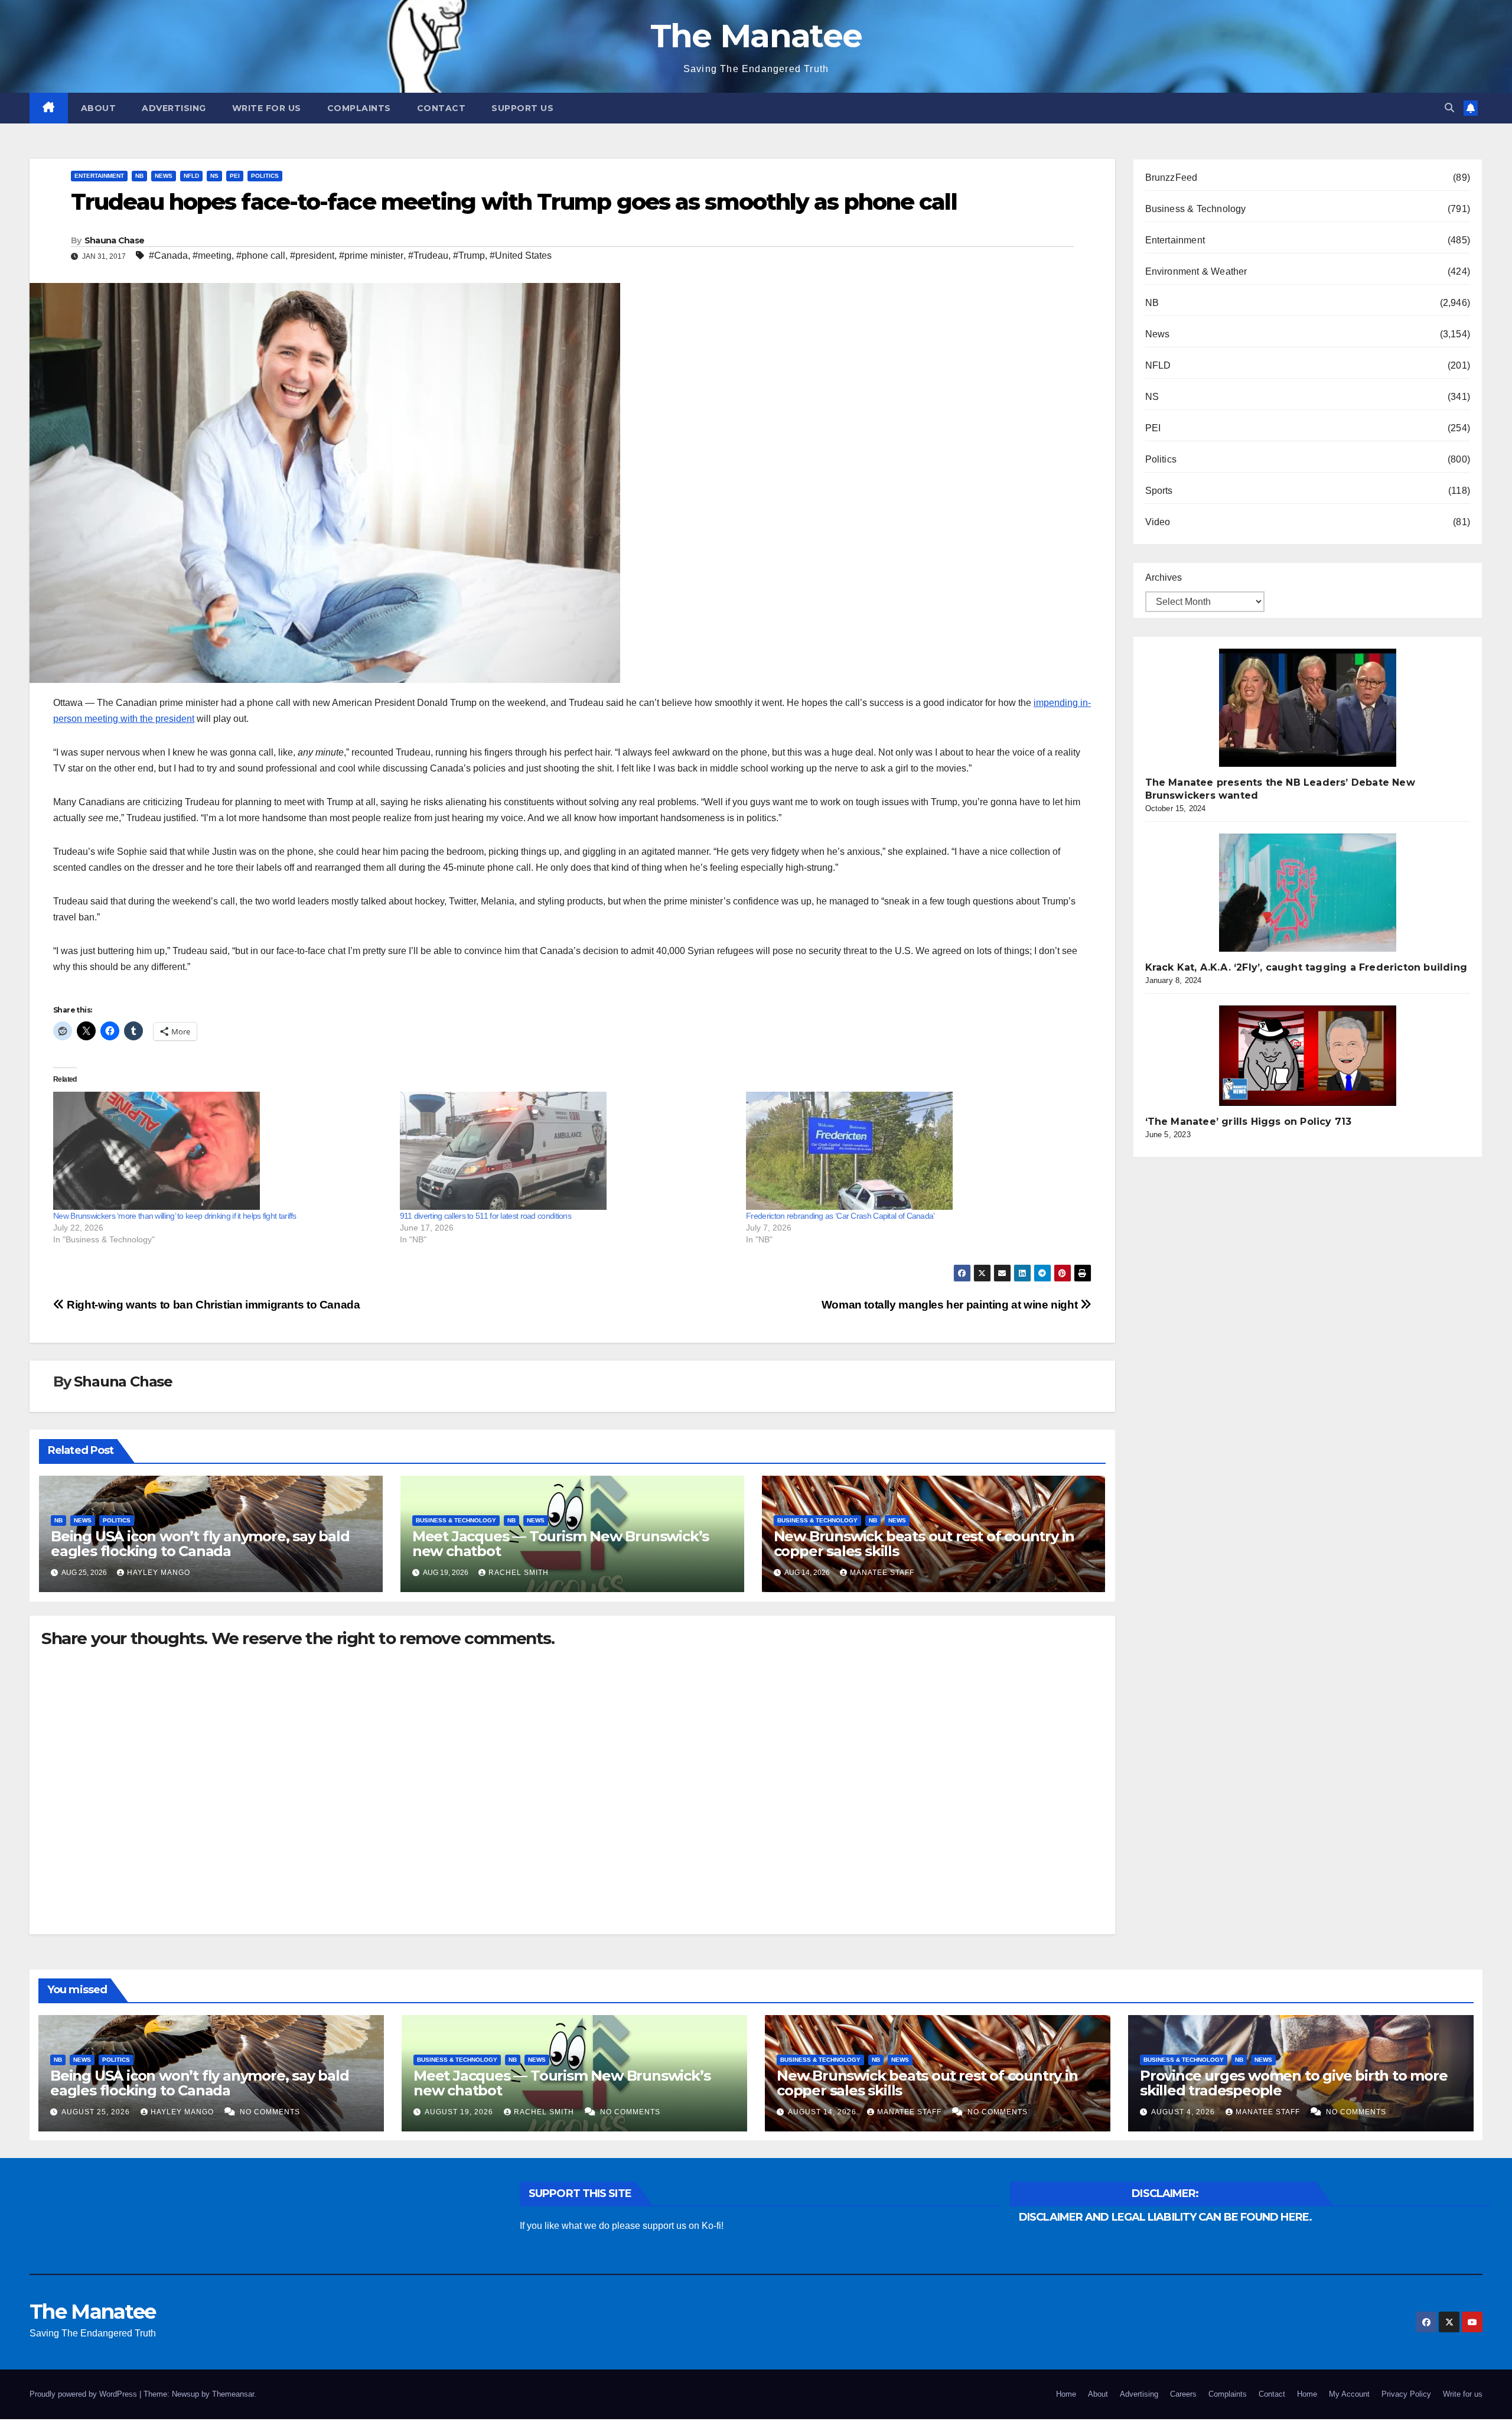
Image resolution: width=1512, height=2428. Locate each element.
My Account (1349, 2394)
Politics (265, 176)
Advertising (174, 108)
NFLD (191, 176)
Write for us (267, 108)
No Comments (270, 2112)
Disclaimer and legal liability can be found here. (1165, 2217)
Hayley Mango (159, 1573)
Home (1066, 2394)
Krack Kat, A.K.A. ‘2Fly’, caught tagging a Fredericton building (1306, 967)
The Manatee (756, 36)
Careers (1183, 2394)
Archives (1164, 577)
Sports (1159, 491)
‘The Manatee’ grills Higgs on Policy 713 (1249, 1122)
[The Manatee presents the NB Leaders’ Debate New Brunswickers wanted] (1308, 708)
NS (214, 176)
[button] (1449, 108)
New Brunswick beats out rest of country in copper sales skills (924, 1544)
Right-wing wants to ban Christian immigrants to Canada (212, 1305)
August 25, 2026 (97, 2112)
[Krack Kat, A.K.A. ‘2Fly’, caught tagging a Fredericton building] (1308, 893)
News (164, 176)
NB (139, 176)
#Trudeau (428, 256)
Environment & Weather (1196, 271)
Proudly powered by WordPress (84, 2394)
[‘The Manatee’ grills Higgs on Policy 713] (1308, 1056)
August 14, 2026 (823, 2112)
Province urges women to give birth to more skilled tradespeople (1294, 2083)
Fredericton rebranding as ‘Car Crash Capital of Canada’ (840, 1216)
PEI (235, 176)
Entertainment (99, 176)
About (99, 108)
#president (312, 256)
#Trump (469, 256)
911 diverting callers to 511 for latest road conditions (486, 1216)
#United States (521, 256)
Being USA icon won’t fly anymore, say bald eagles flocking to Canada (200, 1544)
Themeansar (233, 2394)
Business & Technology (456, 1520)
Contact (441, 108)
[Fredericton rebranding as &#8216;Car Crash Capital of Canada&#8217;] (913, 1151)
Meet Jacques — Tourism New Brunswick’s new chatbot (561, 1544)
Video (1158, 522)
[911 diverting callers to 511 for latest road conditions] (567, 1151)
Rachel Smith (519, 1573)
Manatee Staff (882, 1573)
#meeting (212, 256)
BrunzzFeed (1172, 178)
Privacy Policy (1406, 2394)
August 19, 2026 (460, 2112)
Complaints (359, 108)
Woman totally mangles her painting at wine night (951, 1305)
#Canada (168, 256)
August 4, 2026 (1184, 2112)
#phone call (261, 256)
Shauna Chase (115, 240)
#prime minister (371, 256)
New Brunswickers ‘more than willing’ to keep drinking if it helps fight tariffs (175, 1216)
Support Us (522, 108)
